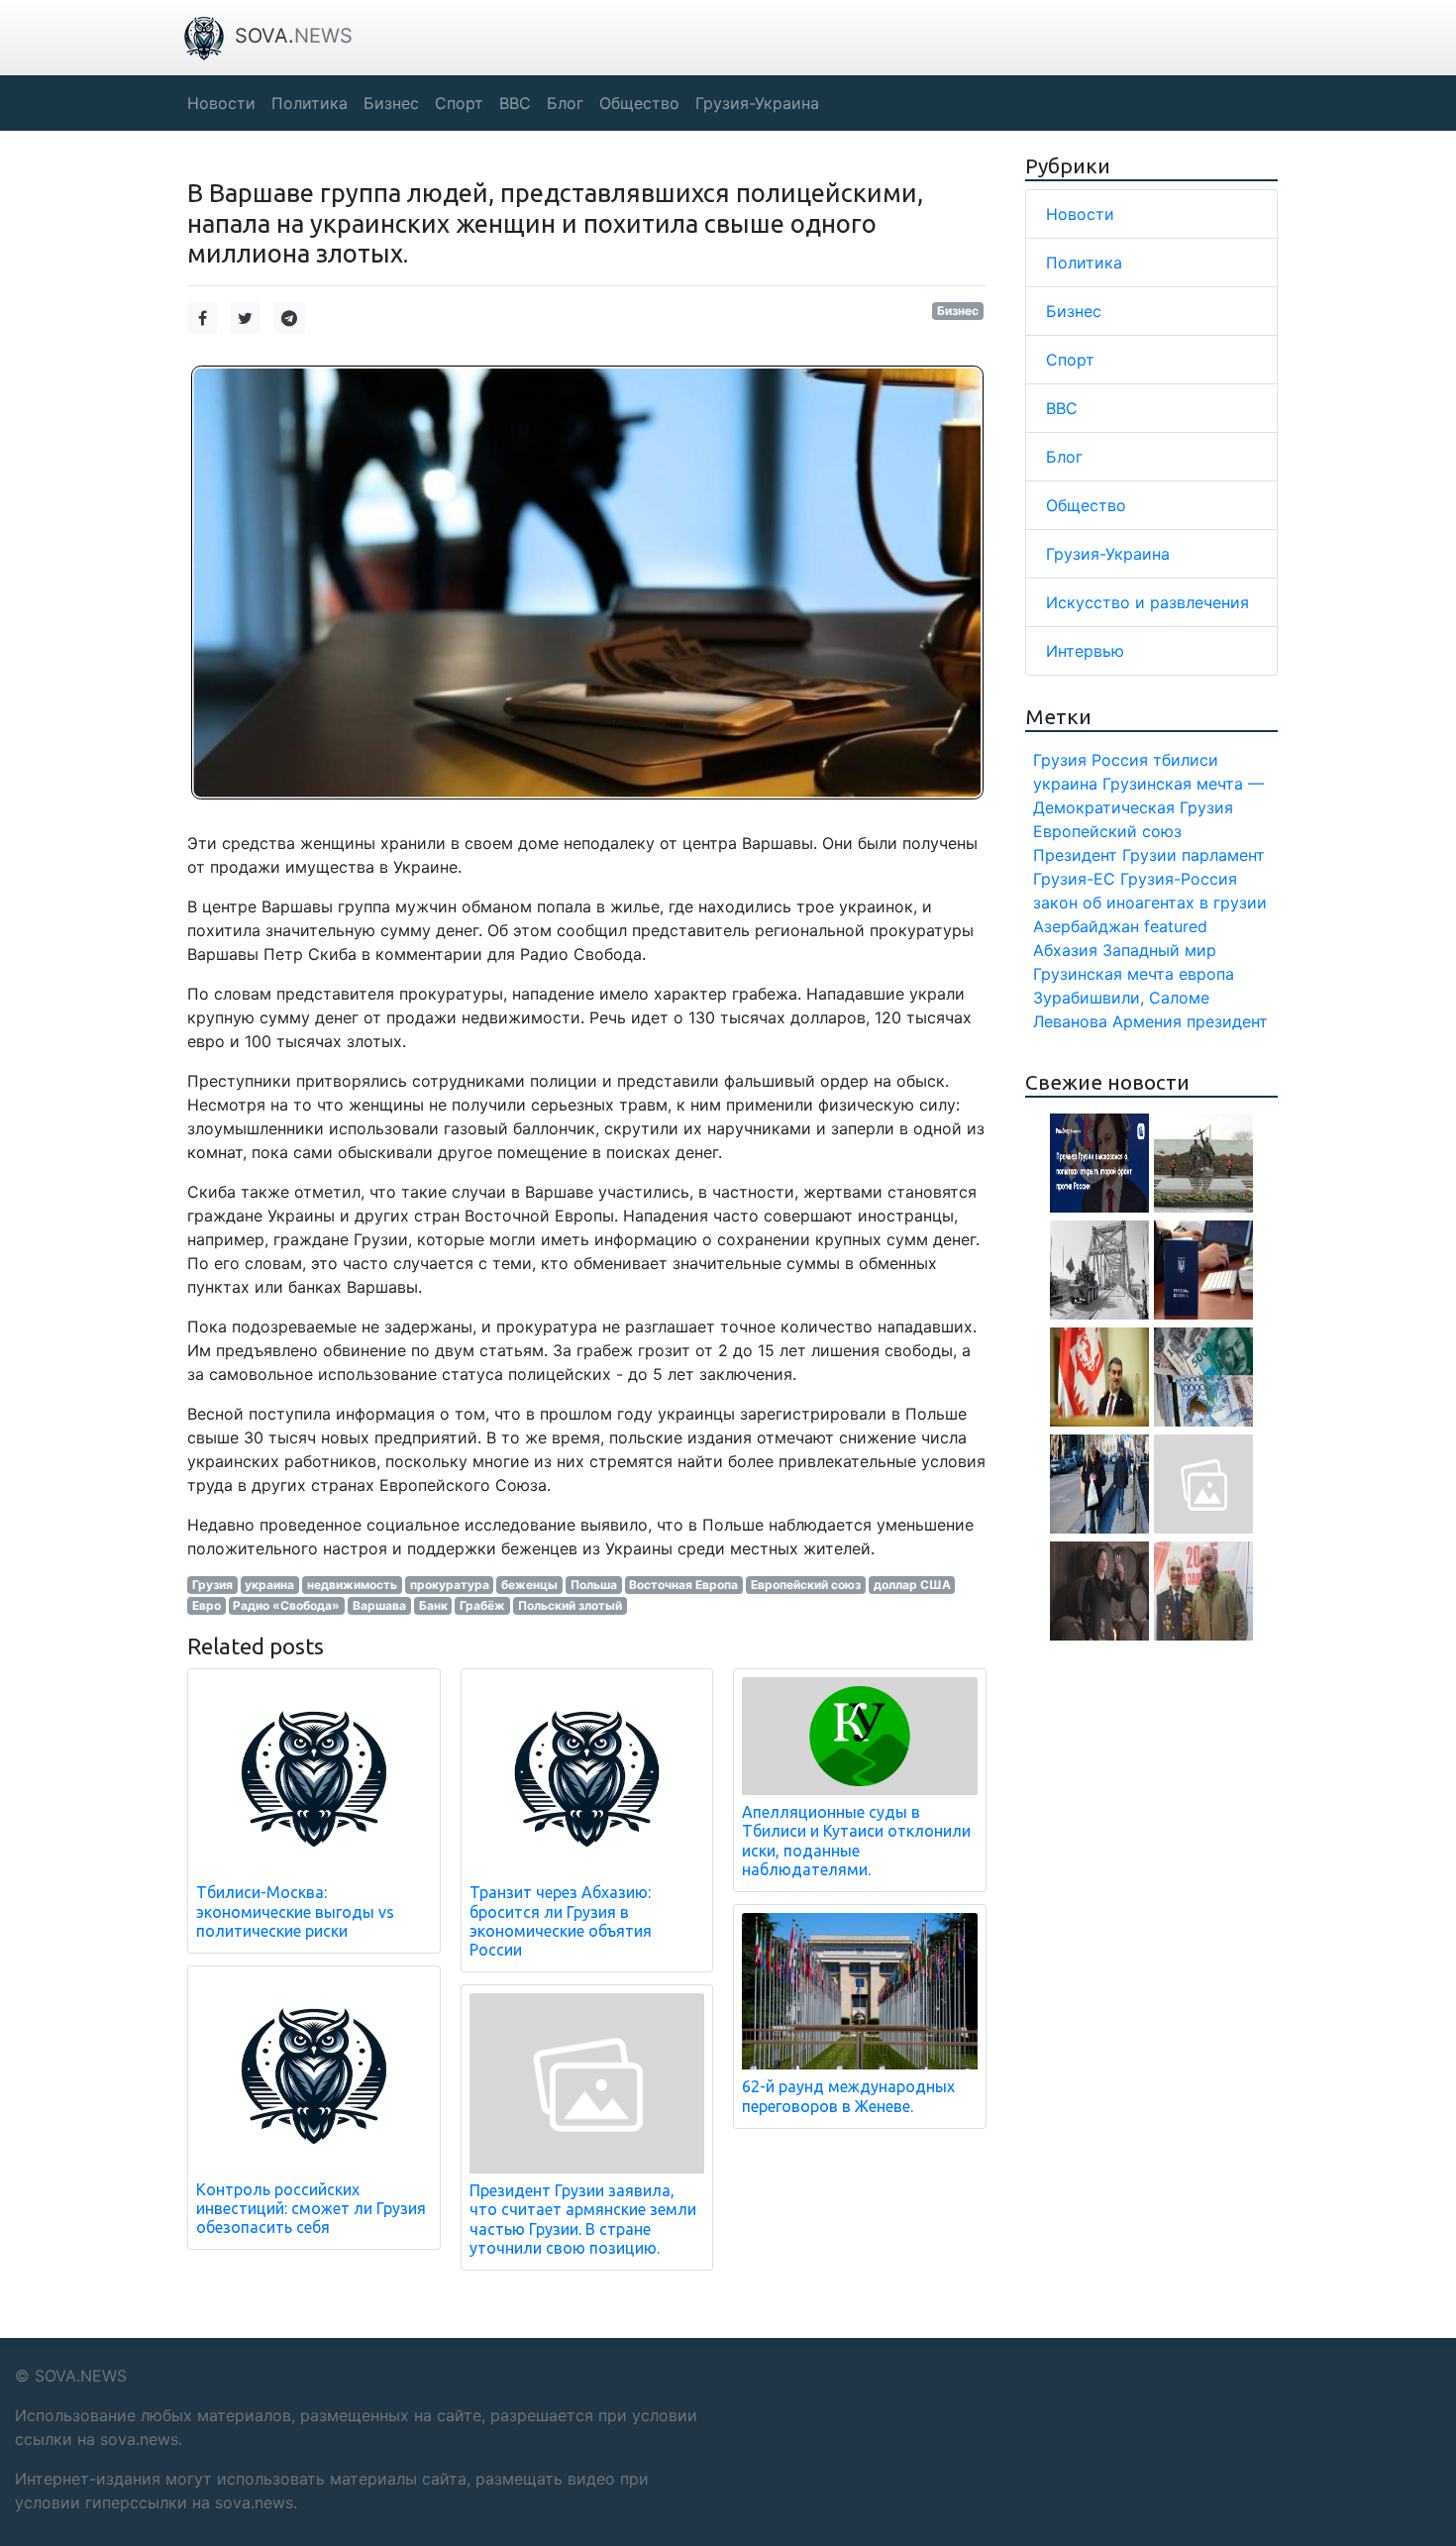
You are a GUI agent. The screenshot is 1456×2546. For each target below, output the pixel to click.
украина (269, 1585)
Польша (594, 1585)
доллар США (912, 1585)
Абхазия (1065, 950)
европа (1206, 974)
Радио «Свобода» (286, 1605)
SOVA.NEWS (81, 2376)
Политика (1084, 263)
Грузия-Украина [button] (757, 103)
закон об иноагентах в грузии (1150, 902)
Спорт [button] (459, 103)
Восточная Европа (683, 1585)
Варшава (379, 1605)
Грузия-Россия (1179, 879)
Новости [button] (221, 103)
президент (1227, 1021)
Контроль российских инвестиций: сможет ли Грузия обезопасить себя (311, 2208)
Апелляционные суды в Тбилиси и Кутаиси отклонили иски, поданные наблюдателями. (856, 1841)
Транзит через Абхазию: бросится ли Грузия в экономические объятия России (561, 1921)
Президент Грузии (1105, 855)
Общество (1086, 505)
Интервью (1085, 651)
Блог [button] (565, 103)
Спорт (1070, 360)
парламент (1223, 855)
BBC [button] (515, 103)
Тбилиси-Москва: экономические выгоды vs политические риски (295, 1911)
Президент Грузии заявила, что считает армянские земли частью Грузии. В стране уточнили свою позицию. (583, 2219)
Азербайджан (1086, 926)
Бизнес (958, 311)
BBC (1062, 408)
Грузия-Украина (1108, 554)
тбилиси (1186, 760)
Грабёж (482, 1605)
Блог (1064, 457)
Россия (1120, 760)
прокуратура (450, 1585)
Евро (207, 1605)
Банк (433, 1605)
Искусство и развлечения (1147, 602)
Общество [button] (639, 103)
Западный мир (1159, 950)
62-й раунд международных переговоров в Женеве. (848, 2096)
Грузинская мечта (1103, 974)
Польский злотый (570, 1605)
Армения (1147, 1021)
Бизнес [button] (391, 103)
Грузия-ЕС (1074, 879)
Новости (1080, 214)
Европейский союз (806, 1585)
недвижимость (352, 1585)
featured (1176, 926)
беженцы (529, 1585)
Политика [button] (310, 103)
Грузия (212, 1585)
